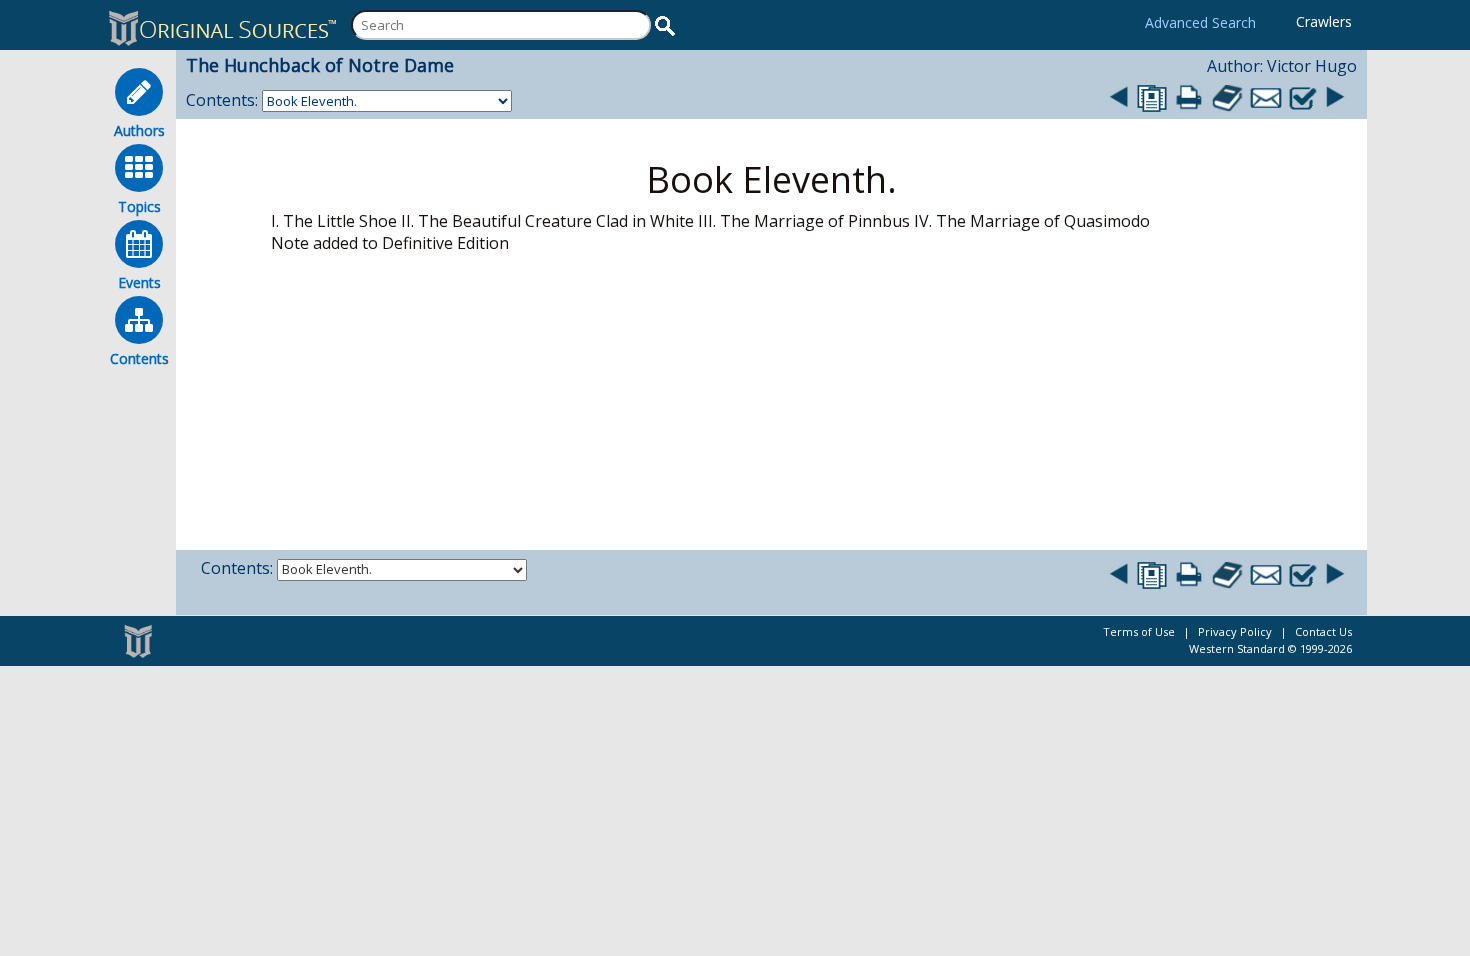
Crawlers (1324, 21)
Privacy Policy (1235, 631)
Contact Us (1323, 631)
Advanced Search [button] (1200, 22)
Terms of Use (1139, 631)
